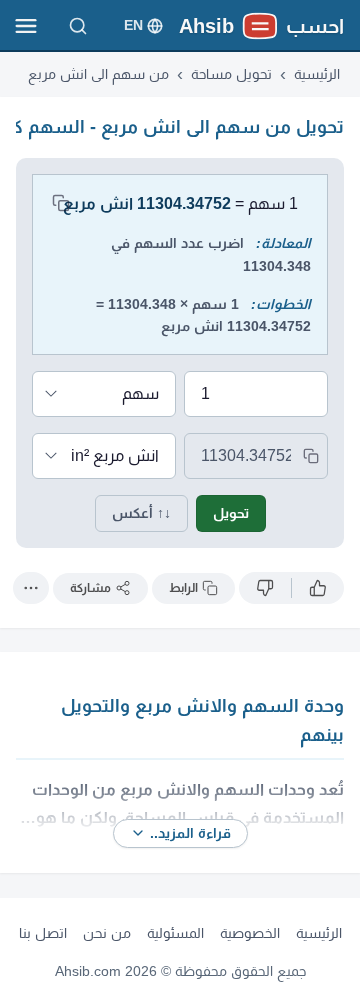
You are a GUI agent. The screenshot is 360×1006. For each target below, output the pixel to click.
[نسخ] (61, 203)
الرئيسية (319, 933)
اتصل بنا (43, 933)
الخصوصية (250, 933)
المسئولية (175, 933)
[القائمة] (26, 26)
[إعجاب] (318, 588)
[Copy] (311, 456)
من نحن (107, 933)
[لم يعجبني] (265, 588)
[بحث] (78, 26)
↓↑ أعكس (141, 513)
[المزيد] (31, 588)
